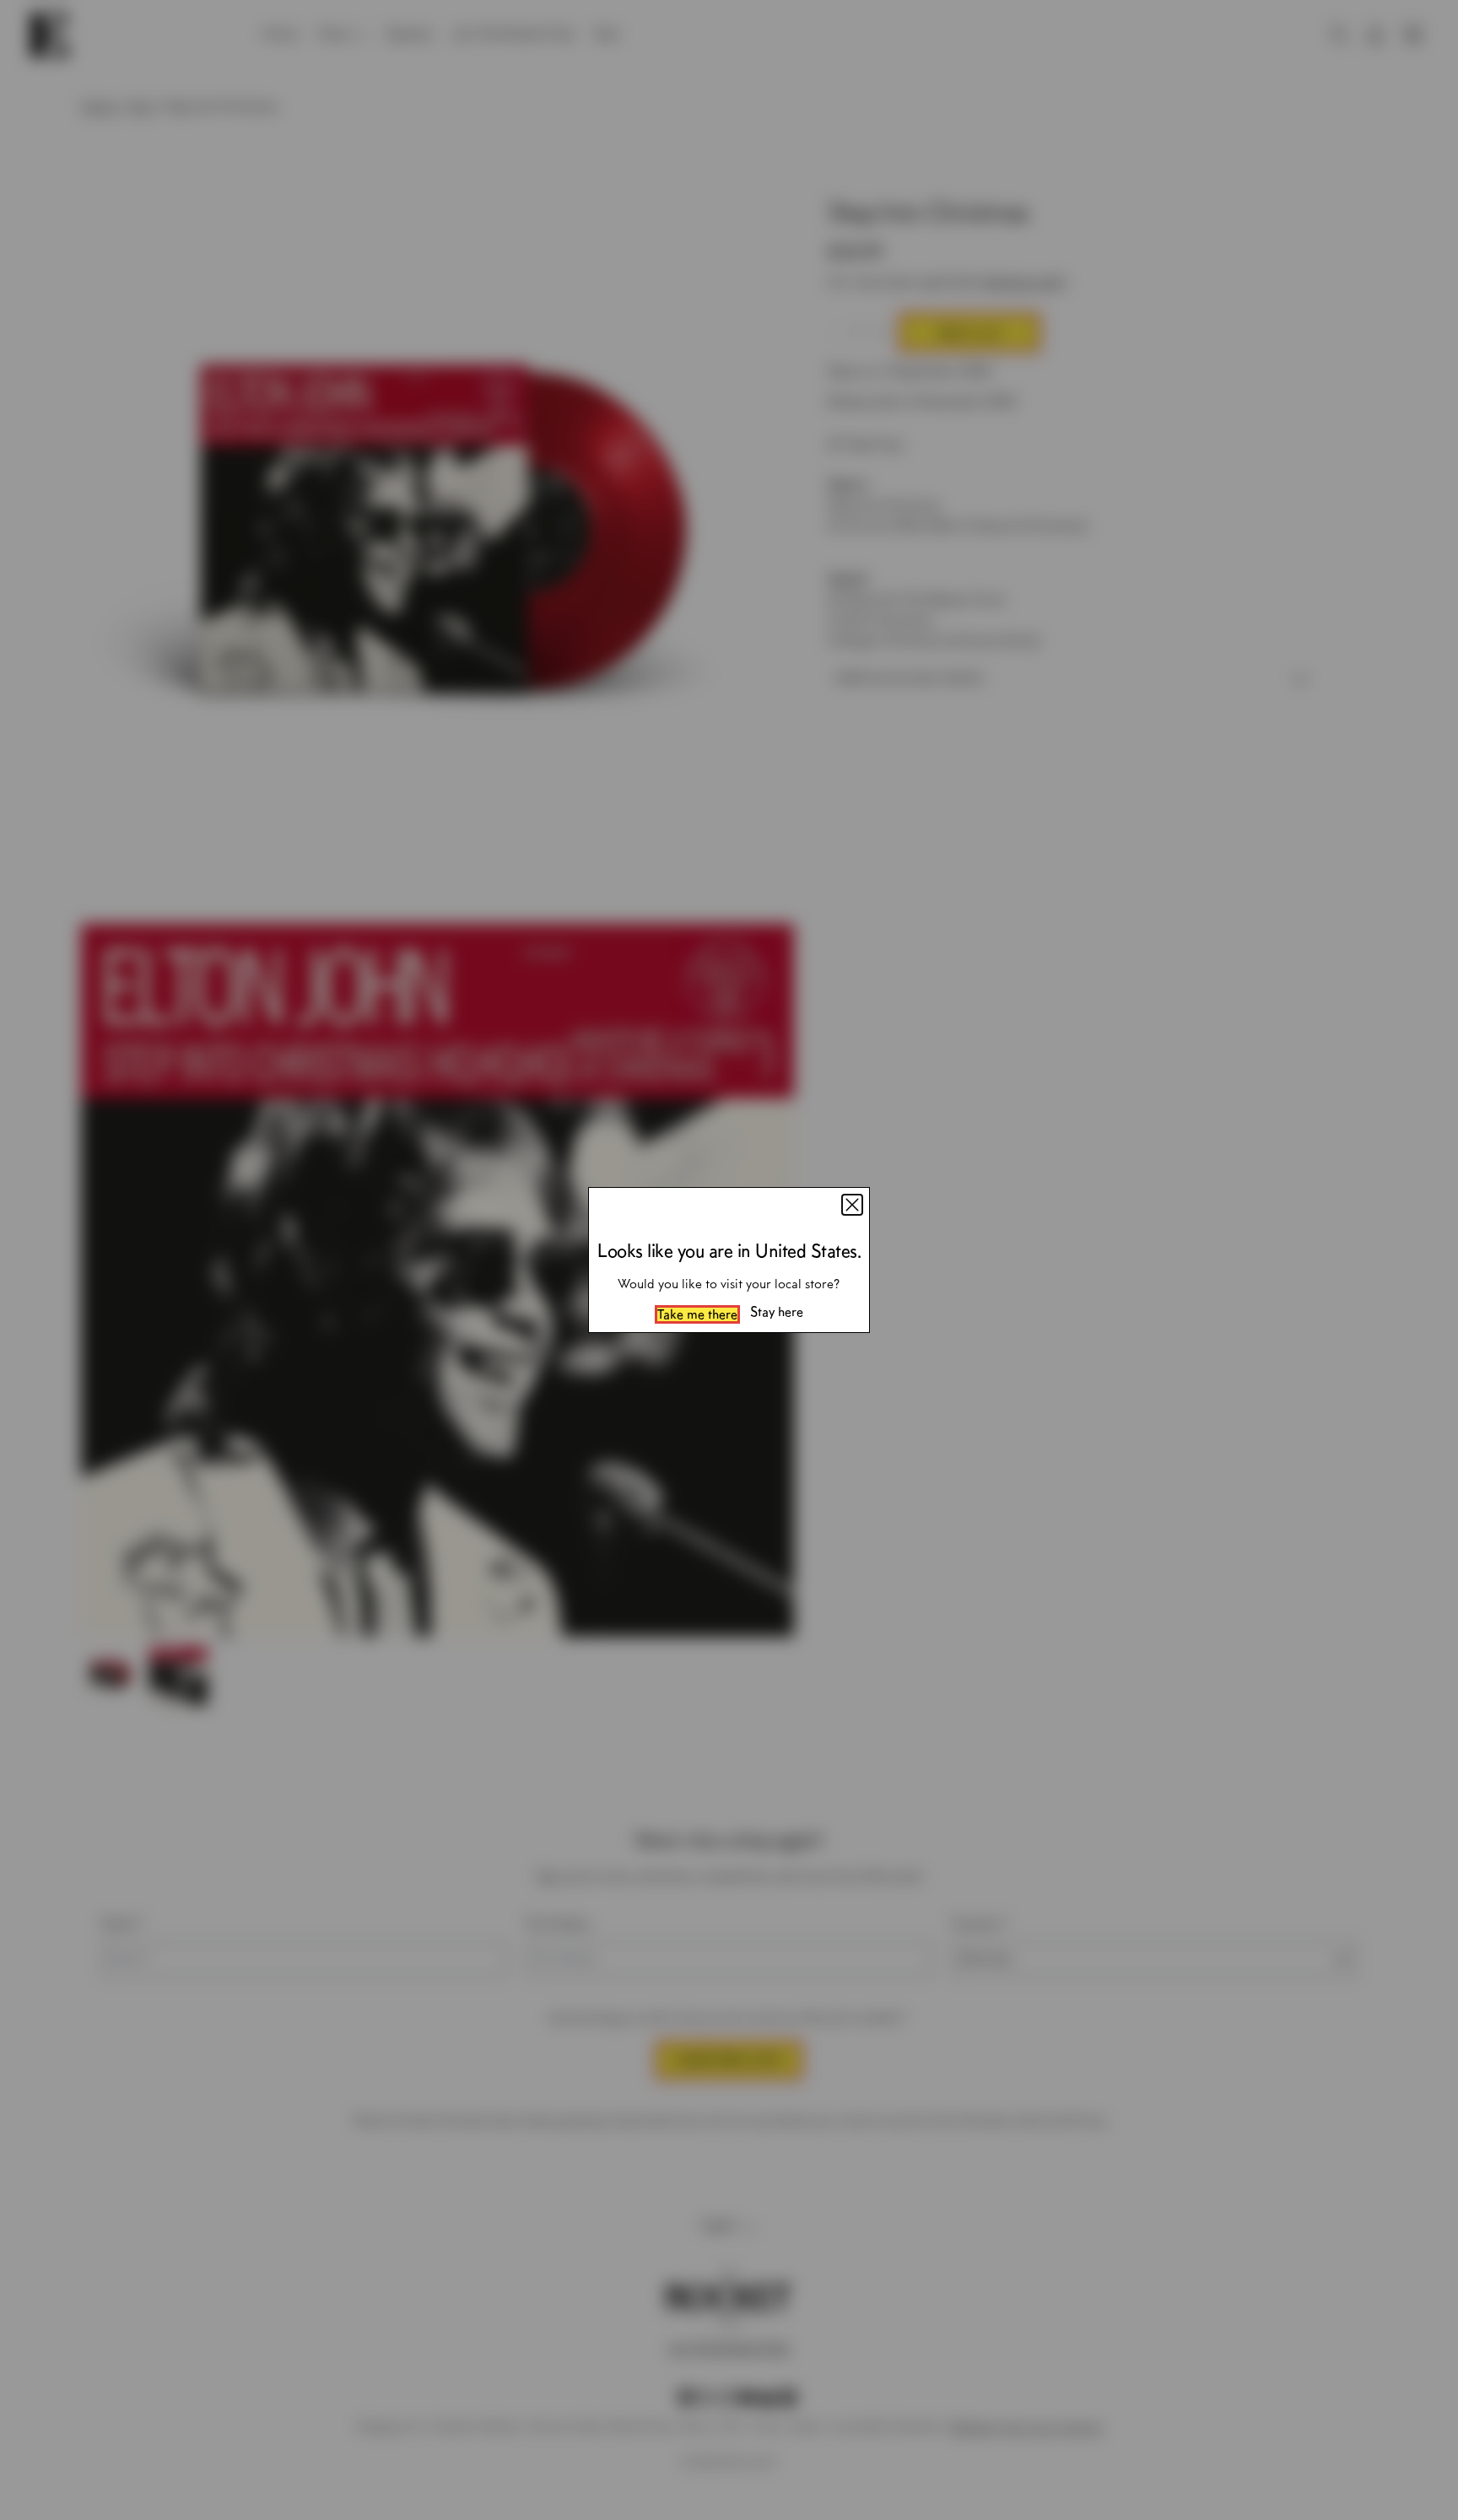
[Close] (852, 1205)
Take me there (697, 1314)
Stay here (777, 1312)
